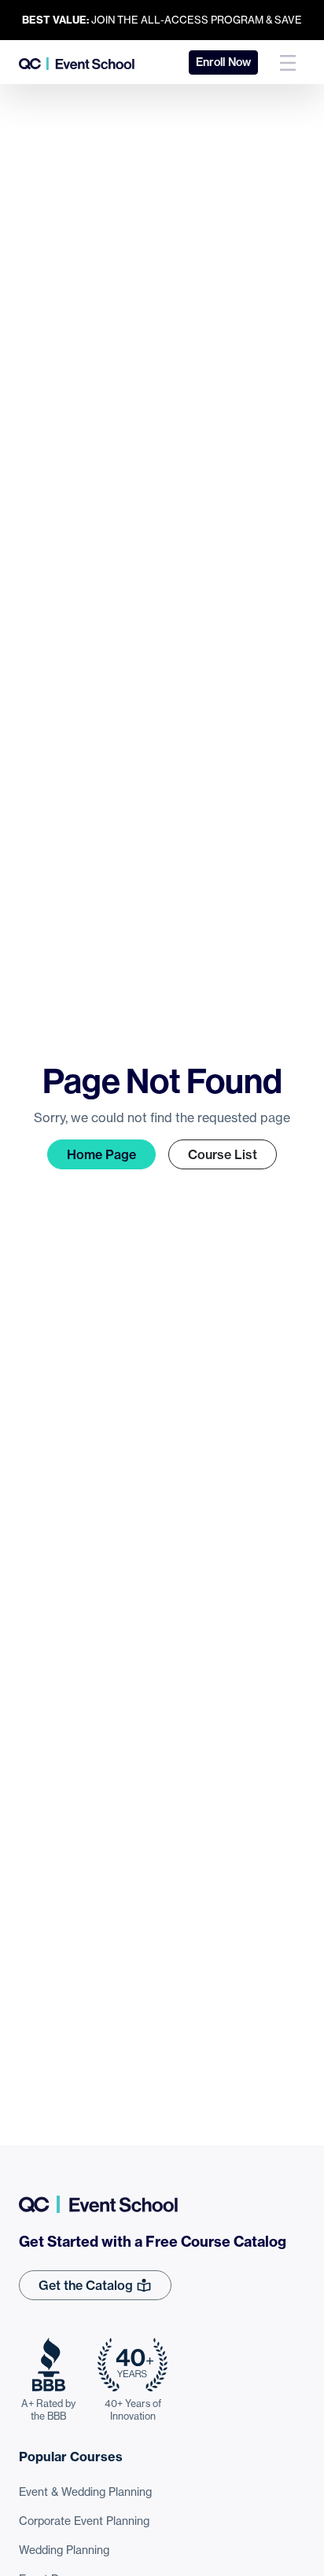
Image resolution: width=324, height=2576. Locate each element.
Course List (223, 1154)
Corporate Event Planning (84, 2521)
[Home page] (77, 62)
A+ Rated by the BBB (48, 2410)
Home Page (101, 1154)
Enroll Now (223, 62)
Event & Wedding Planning (85, 2492)
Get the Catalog (87, 2285)
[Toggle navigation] (288, 62)
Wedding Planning (64, 2550)
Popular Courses (71, 2457)
